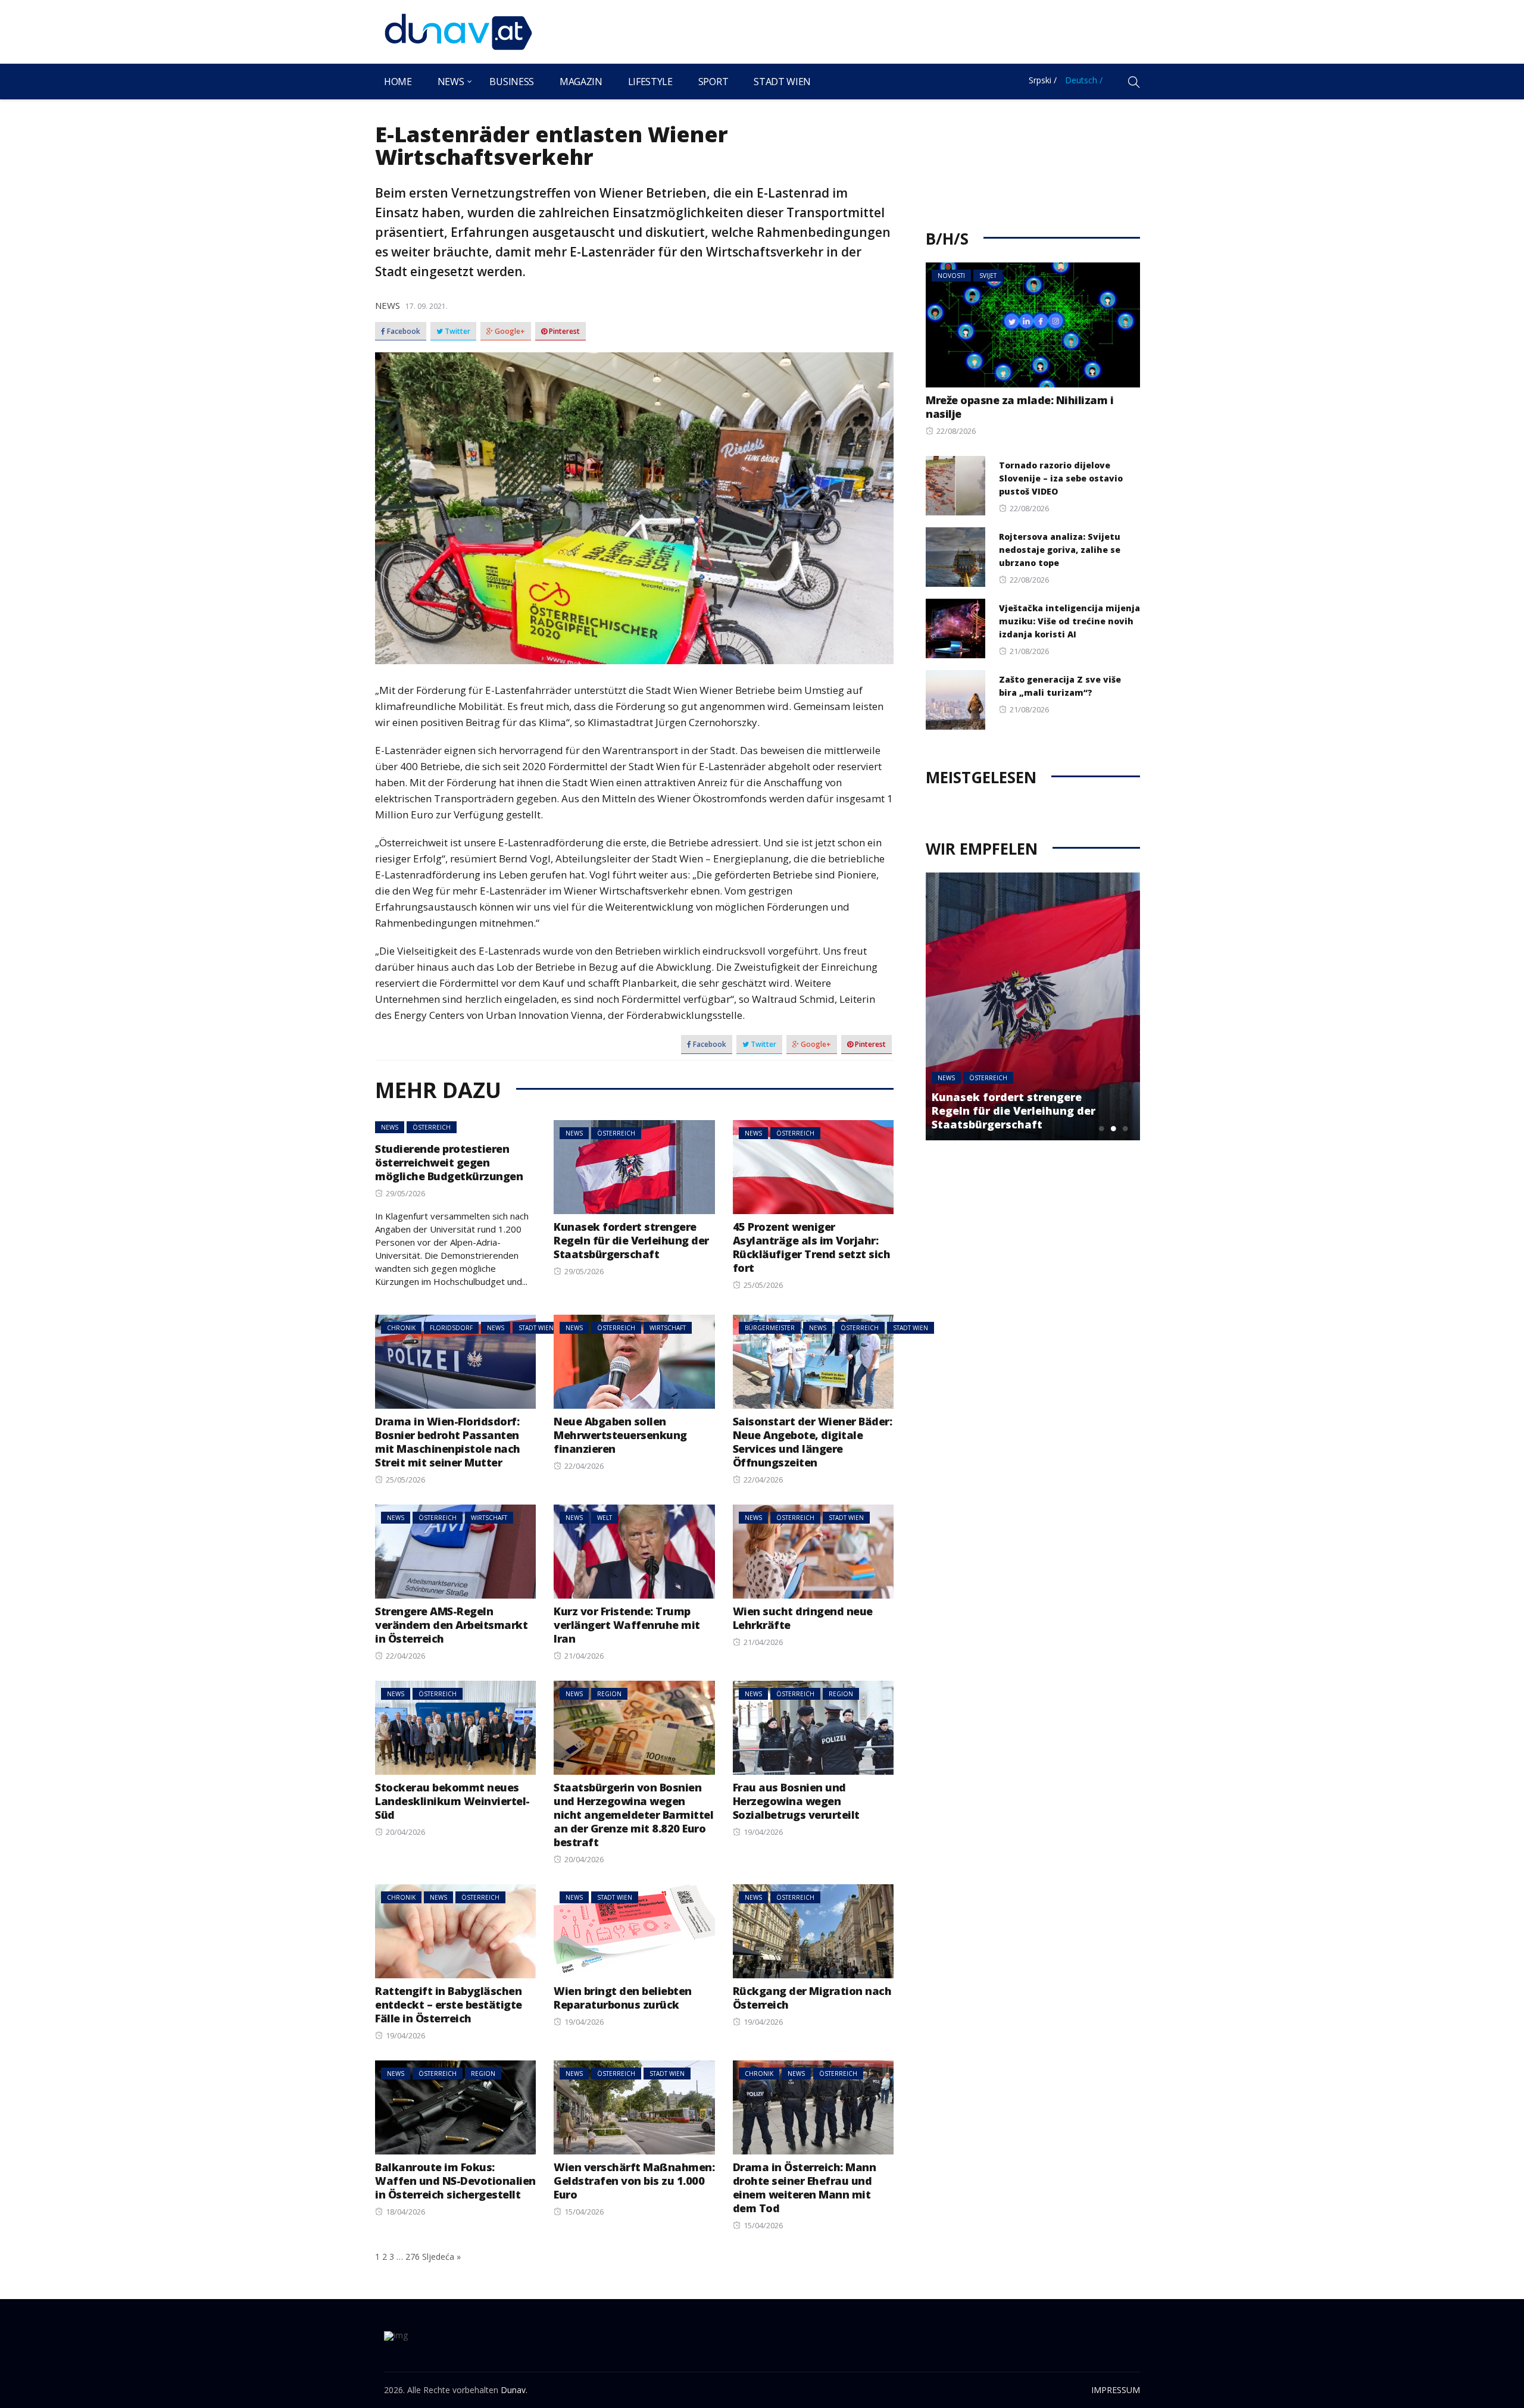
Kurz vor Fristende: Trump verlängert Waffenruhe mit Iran (627, 1625)
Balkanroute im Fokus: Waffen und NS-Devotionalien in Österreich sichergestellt (455, 2181)
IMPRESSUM (1116, 2390)
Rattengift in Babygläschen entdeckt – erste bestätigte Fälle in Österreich (449, 2004)
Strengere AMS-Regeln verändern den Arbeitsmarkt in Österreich (451, 1625)
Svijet (988, 276)
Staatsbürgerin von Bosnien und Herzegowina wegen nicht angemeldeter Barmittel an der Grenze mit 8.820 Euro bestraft (633, 1815)
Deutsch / (1084, 80)
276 (413, 2257)
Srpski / (1043, 80)
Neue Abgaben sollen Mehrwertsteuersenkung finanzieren (620, 1435)
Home (398, 82)
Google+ (509, 332)
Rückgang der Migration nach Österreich (812, 1998)
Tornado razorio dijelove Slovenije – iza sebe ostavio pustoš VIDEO (1061, 478)
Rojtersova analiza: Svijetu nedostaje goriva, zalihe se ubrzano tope (1060, 550)
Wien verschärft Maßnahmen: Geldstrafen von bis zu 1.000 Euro (634, 2181)
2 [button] (1113, 1128)
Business (511, 82)
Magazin (581, 82)
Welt (605, 1518)
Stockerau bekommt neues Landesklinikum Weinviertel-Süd (452, 1801)
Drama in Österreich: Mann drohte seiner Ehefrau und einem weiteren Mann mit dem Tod (805, 2187)
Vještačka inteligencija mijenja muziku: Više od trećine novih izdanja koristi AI (1069, 621)
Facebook (403, 332)
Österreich (432, 1127)
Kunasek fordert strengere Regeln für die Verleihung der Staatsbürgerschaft (631, 1240)
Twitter (457, 332)
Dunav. (514, 2390)
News (451, 82)
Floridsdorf (451, 1328)
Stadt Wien (782, 82)
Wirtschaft (668, 1328)
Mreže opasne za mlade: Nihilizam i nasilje (1019, 407)
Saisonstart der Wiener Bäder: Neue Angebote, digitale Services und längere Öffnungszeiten (813, 1442)
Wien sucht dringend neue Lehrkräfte (803, 1618)
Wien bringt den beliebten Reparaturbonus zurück (623, 1998)
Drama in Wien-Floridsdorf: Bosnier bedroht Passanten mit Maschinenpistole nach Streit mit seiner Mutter (448, 1442)
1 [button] (1101, 1128)
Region (609, 1694)
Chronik (401, 1328)
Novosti (951, 276)
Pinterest (563, 332)
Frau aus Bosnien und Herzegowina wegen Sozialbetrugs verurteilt (796, 1801)
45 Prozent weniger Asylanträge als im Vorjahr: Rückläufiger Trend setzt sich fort (812, 1247)
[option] (1033, 1006)
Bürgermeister (770, 1328)
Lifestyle (650, 82)
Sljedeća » (441, 2257)
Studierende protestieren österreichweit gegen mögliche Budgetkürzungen (449, 1162)
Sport (713, 82)
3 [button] (1125, 1128)
